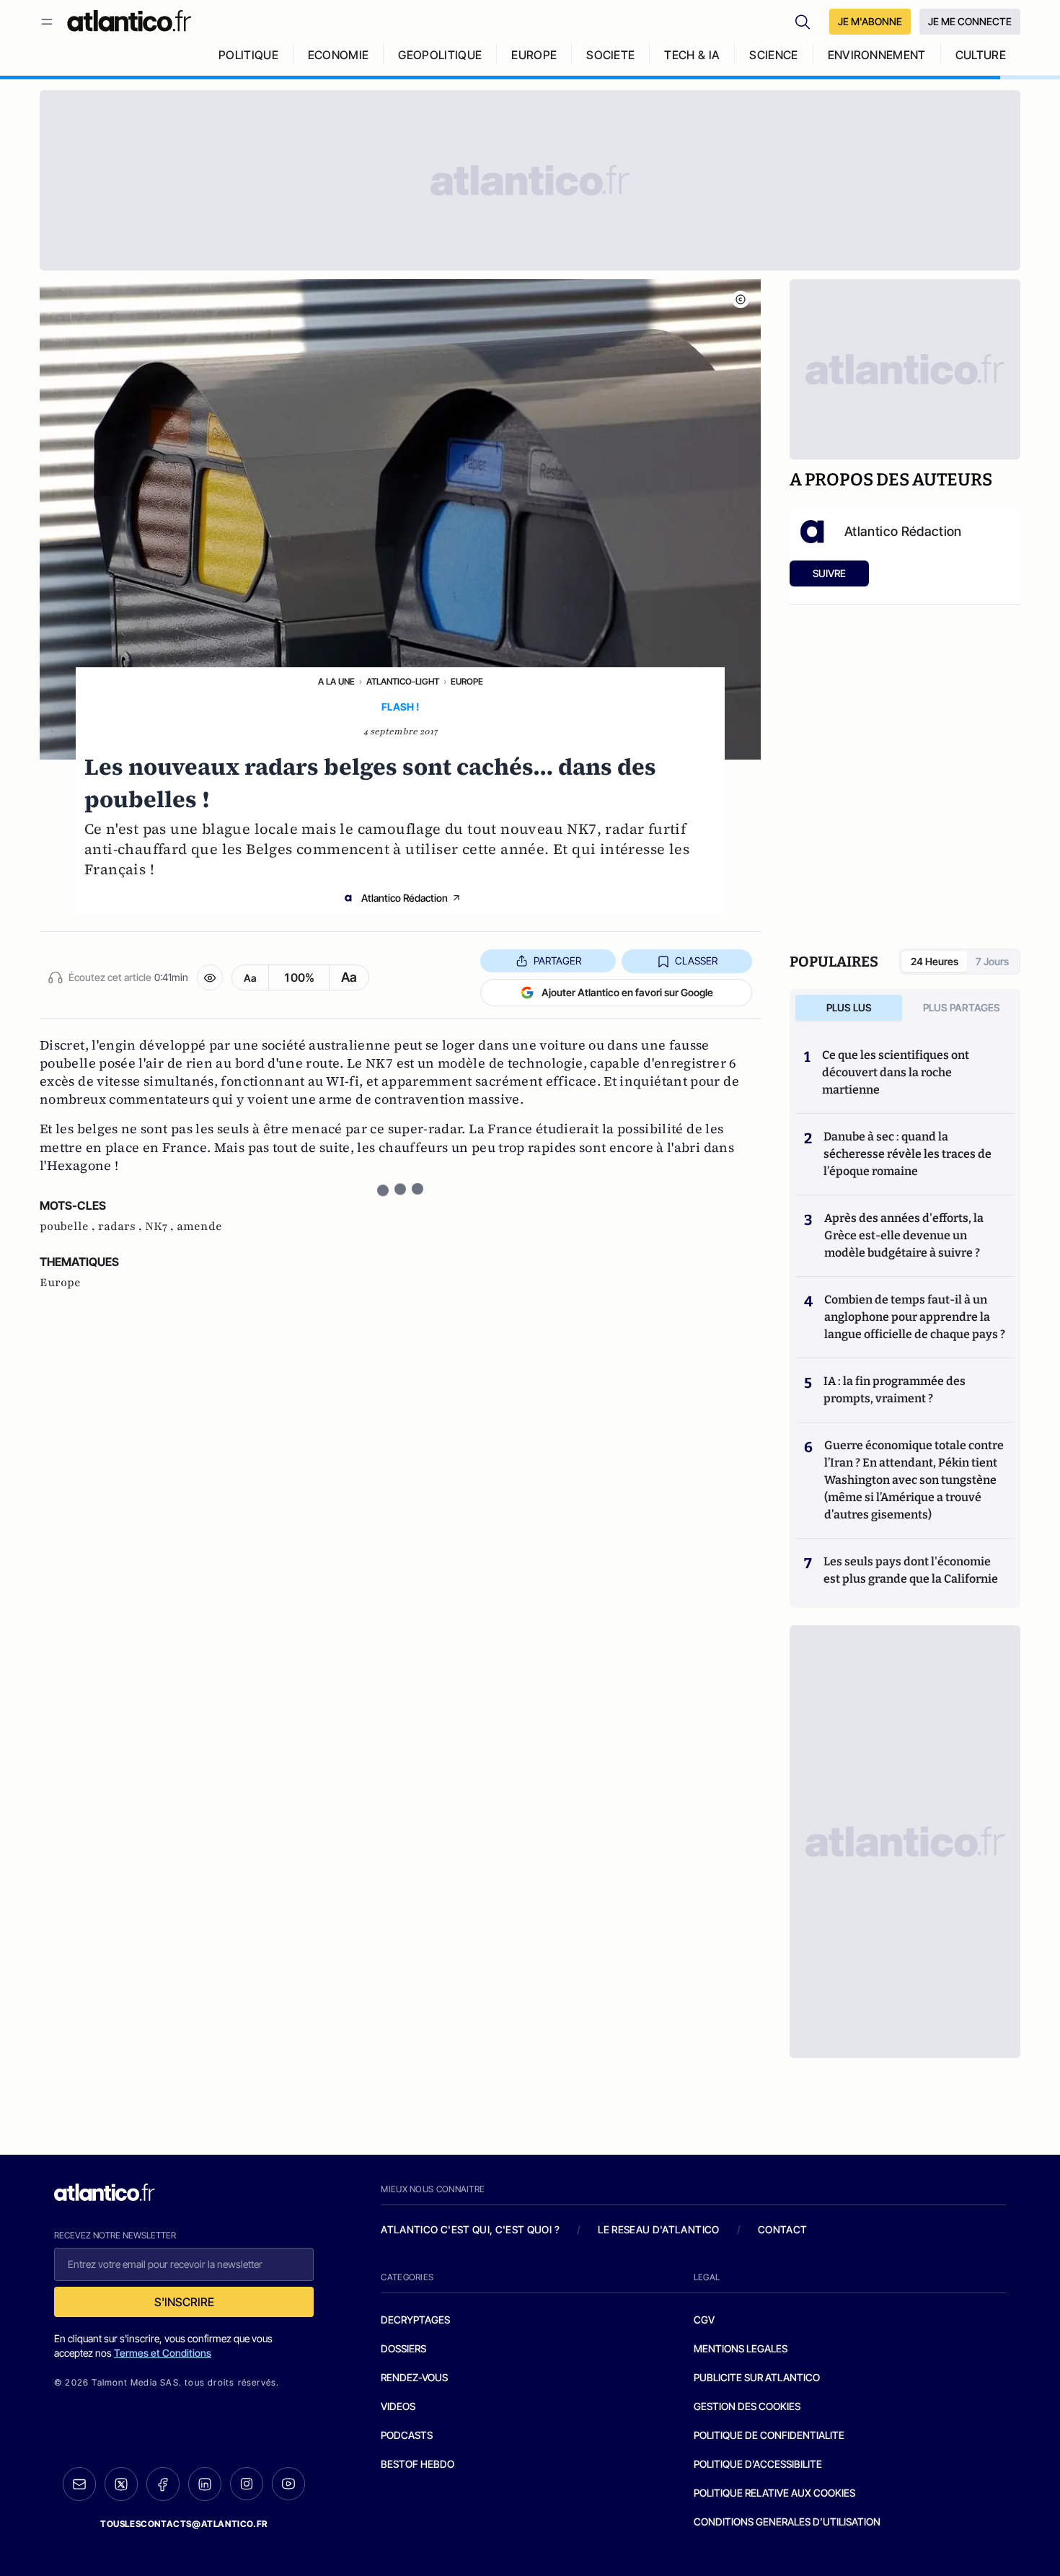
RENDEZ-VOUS (414, 2377)
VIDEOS (398, 2406)
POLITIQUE (248, 55)
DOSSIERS (403, 2348)
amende (199, 1226)
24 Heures (935, 961)
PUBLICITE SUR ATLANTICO (757, 2377)
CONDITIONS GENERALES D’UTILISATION (787, 2522)
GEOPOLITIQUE (440, 55)
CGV (704, 2320)
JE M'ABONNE (870, 21)
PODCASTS (407, 2435)
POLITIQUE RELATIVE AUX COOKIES (774, 2493)
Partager (557, 960)
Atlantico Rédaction (405, 898)
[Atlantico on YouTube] (288, 2484)
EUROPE (534, 55)
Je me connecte (970, 21)
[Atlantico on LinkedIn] (205, 2484)
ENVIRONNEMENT (877, 55)
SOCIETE (610, 55)
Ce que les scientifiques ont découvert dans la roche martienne (896, 1072)
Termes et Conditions (163, 2353)
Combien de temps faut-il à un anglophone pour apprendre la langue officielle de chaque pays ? (915, 1317)
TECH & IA (692, 55)
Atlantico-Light (403, 681)
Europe (467, 681)
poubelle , (69, 1226)
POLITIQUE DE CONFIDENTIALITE (769, 2435)
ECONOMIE (339, 55)
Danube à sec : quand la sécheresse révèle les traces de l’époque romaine (907, 1154)
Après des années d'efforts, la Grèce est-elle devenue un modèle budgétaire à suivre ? (904, 1235)
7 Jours (992, 961)
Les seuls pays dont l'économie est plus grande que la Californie (911, 1570)
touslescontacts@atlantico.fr (184, 2524)
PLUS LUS (849, 1007)
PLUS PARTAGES (962, 1007)
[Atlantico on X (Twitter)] (121, 2484)
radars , (122, 1226)
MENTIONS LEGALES (741, 2348)
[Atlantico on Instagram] (247, 2484)
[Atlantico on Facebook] (163, 2484)
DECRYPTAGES (415, 2320)
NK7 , (161, 1226)
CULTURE (981, 55)
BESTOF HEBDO (418, 2464)
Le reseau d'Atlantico (658, 2229)
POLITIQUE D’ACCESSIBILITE (758, 2464)
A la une (336, 681)
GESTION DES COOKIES (747, 2406)
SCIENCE (773, 55)
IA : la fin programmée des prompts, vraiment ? (895, 1390)
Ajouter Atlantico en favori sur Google (627, 992)
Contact (782, 2229)
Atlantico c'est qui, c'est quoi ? (470, 2229)
